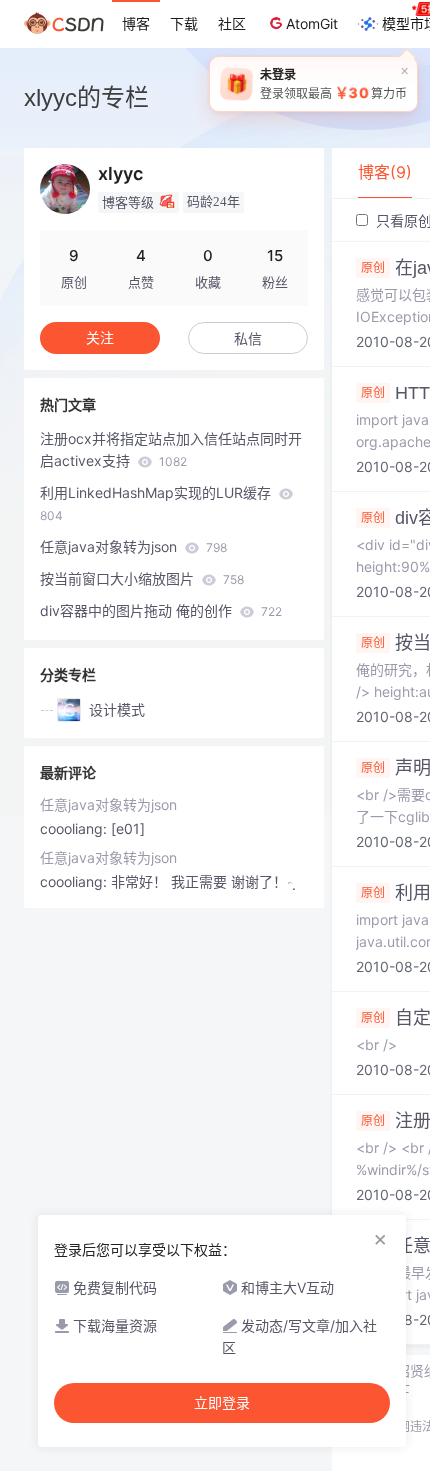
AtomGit (312, 23)
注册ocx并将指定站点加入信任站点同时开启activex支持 (171, 449)
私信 (248, 338)
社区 (232, 23)
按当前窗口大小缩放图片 (142, 578)
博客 (136, 23)
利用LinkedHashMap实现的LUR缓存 (157, 503)
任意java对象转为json (133, 546)
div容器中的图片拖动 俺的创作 (161, 610)
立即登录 (222, 1403)
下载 (184, 23)
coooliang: (75, 828)
